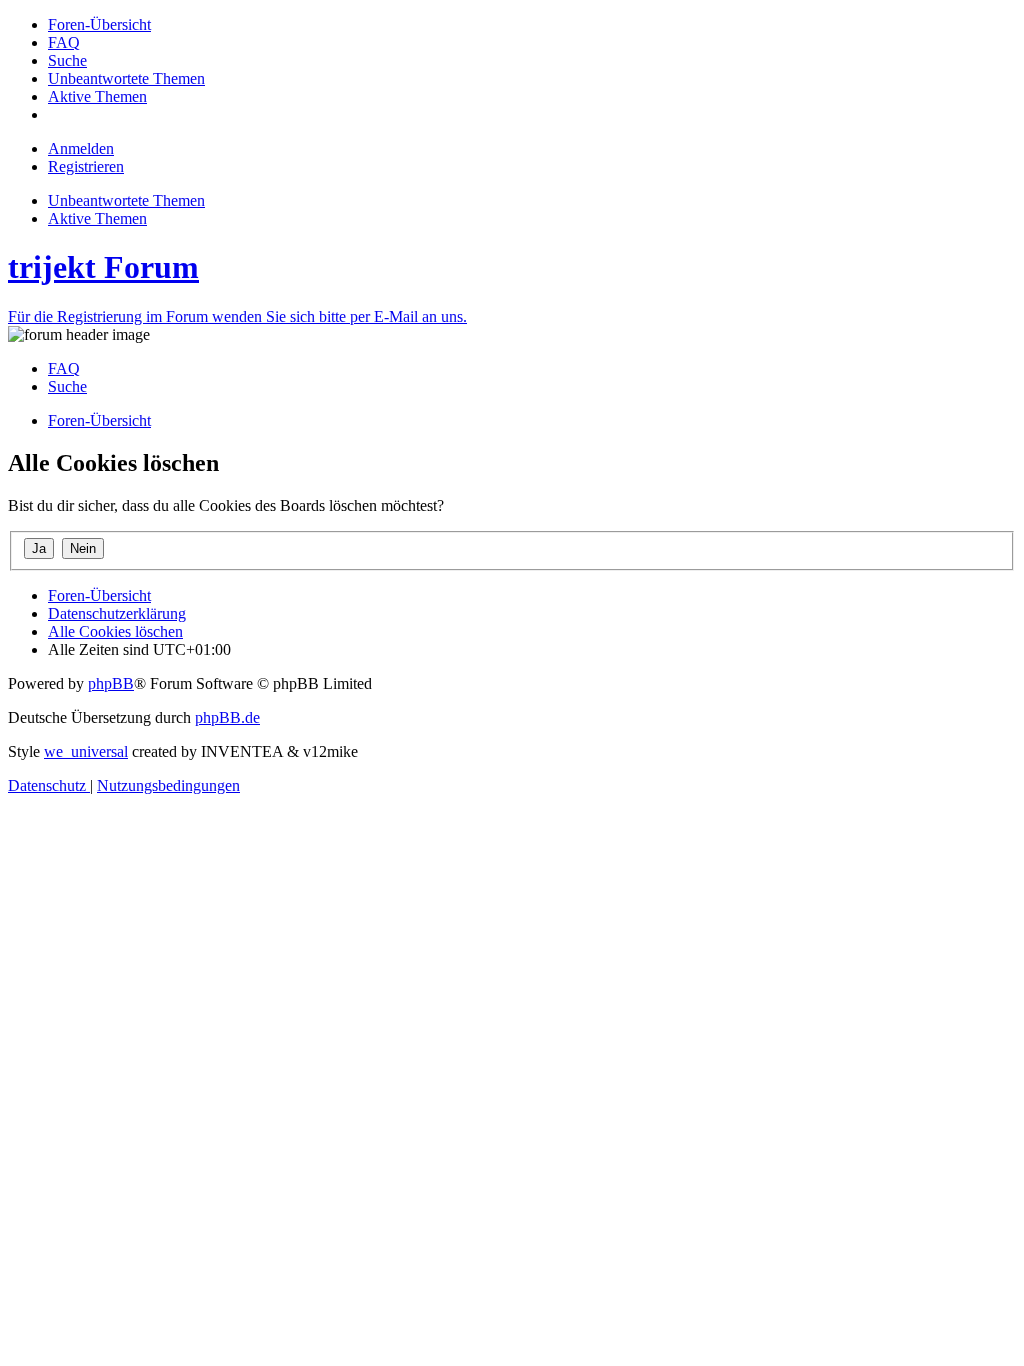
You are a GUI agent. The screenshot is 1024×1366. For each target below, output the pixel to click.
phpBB (111, 683)
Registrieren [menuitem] (86, 166)
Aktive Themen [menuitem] (97, 218)
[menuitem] (99, 24)
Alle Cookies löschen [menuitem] (115, 631)
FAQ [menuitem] (64, 368)
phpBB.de (227, 717)
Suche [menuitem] (67, 386)
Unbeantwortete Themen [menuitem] (126, 200)
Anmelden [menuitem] (81, 148)
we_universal (86, 751)
